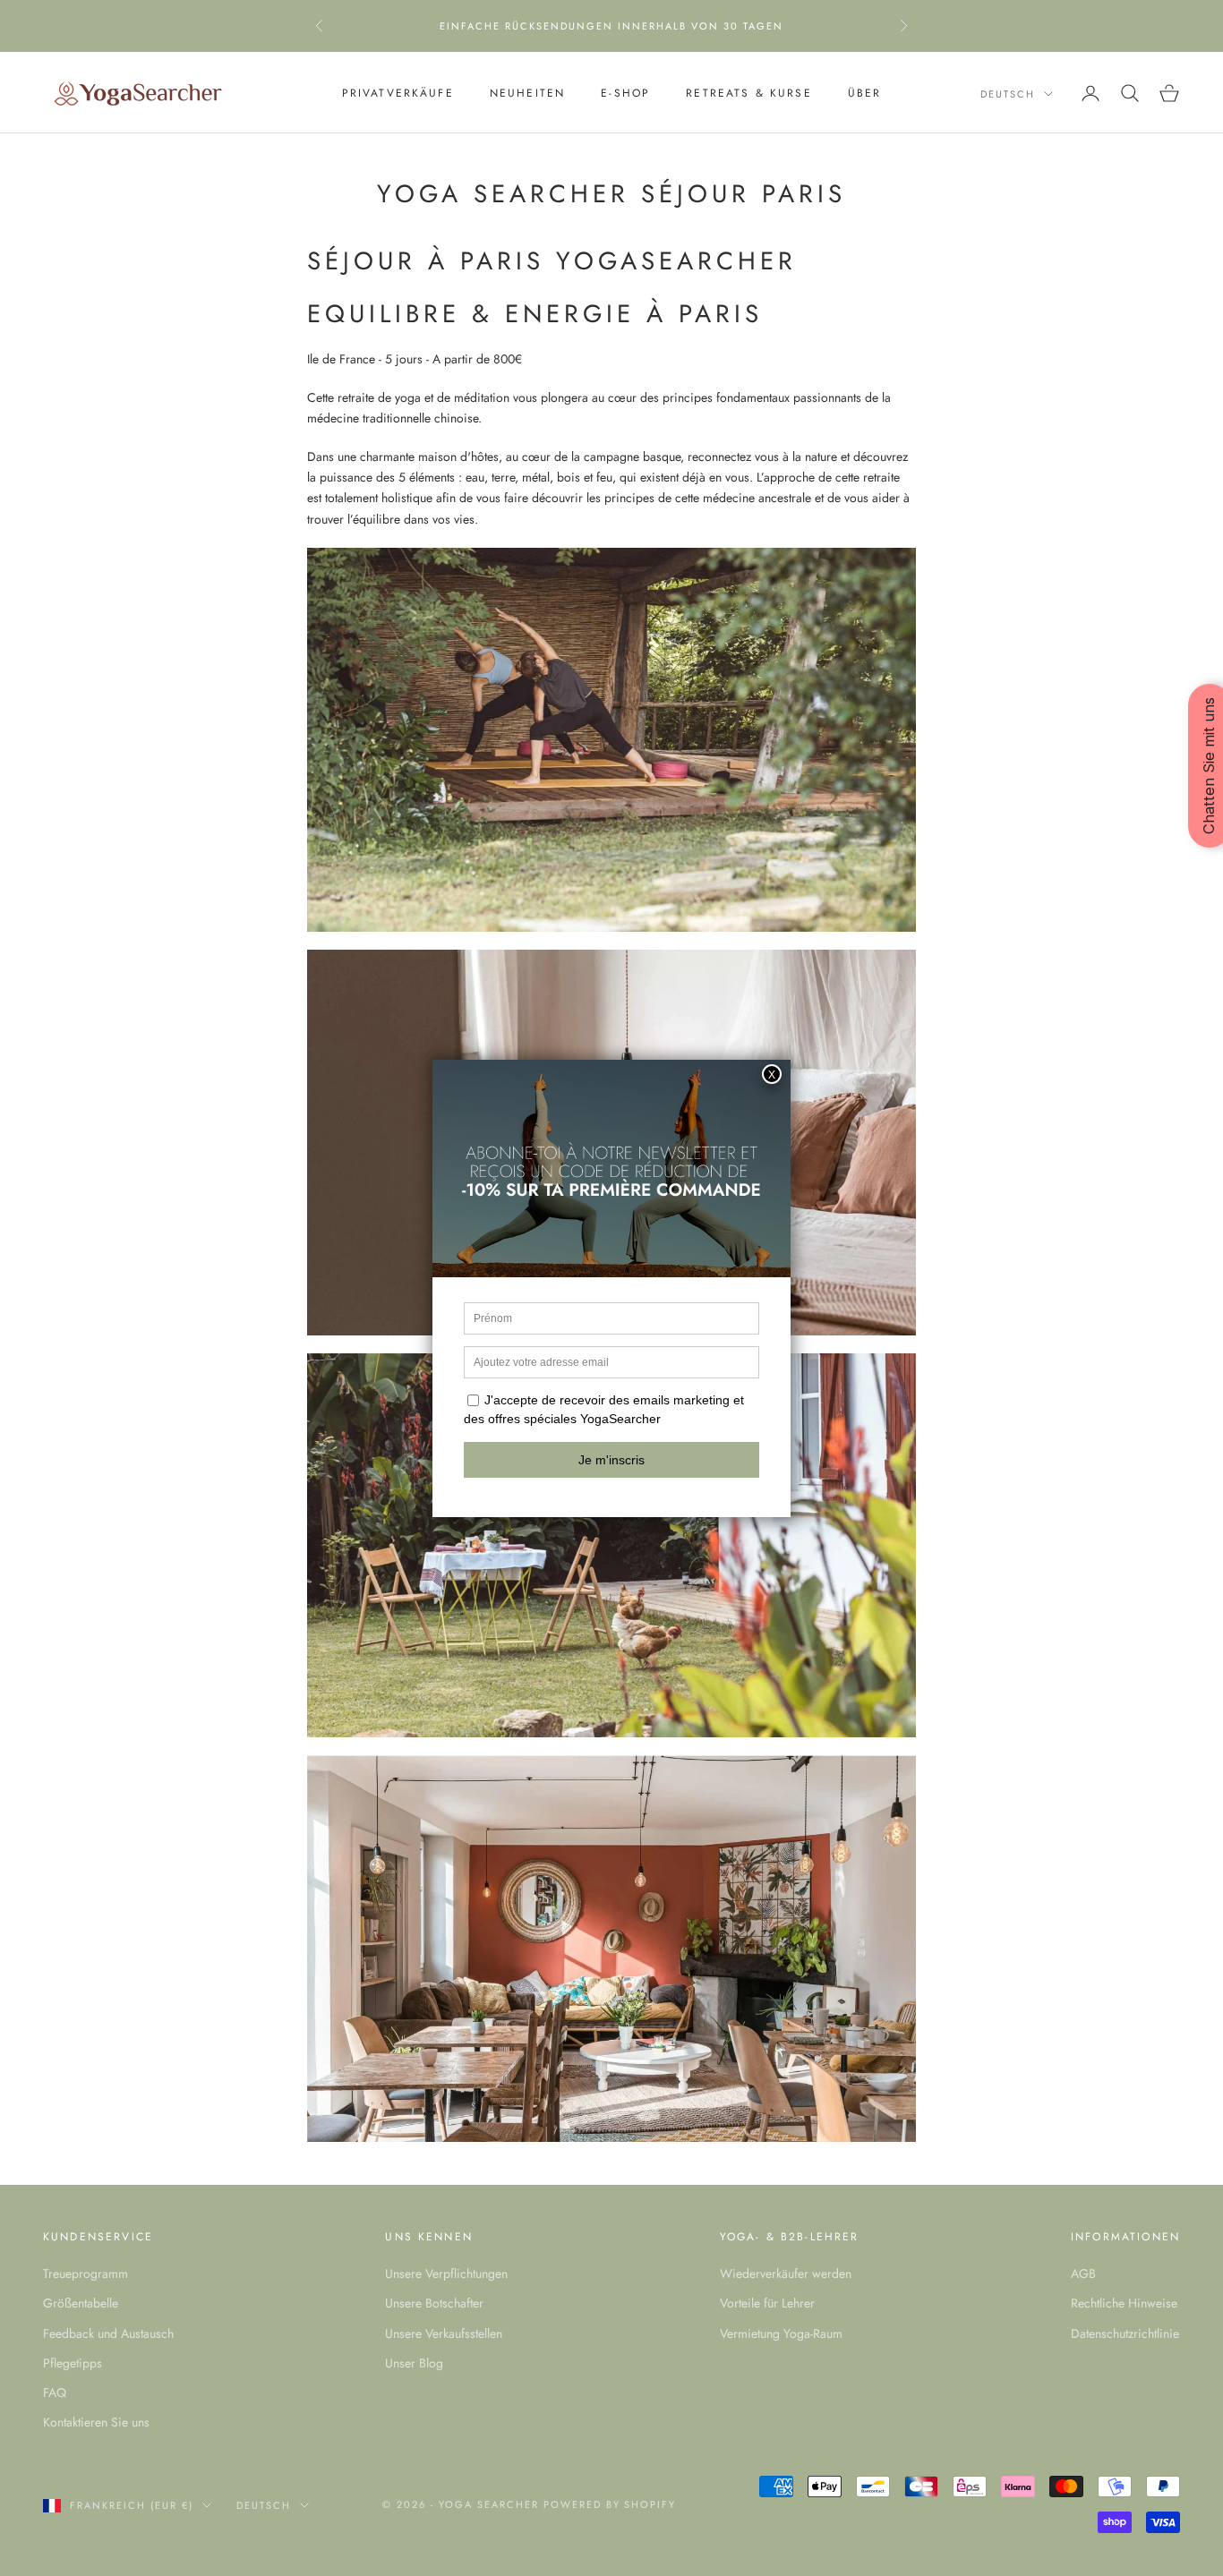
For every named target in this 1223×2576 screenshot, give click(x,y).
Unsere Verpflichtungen (446, 2273)
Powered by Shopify (610, 2504)
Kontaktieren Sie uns (96, 2422)
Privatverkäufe (398, 93)
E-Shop (625, 93)
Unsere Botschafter (434, 2303)
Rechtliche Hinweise (1124, 2303)
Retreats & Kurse (749, 93)
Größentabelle (81, 2303)
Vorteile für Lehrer (767, 2303)
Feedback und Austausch (108, 2333)
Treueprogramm (86, 2273)
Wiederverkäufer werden (786, 2273)
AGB (1083, 2273)
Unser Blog (414, 2363)
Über (865, 93)
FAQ (55, 2393)
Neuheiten (527, 93)
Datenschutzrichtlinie (1125, 2333)
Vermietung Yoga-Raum (781, 2333)
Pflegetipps (73, 2363)
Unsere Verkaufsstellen (444, 2333)
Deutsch (1008, 94)
